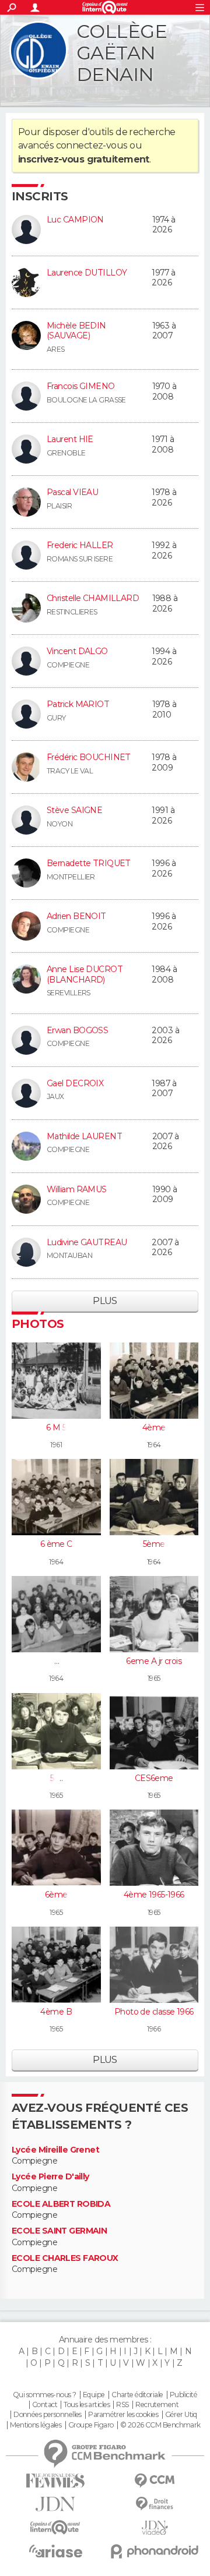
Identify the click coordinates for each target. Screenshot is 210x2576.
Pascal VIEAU (72, 492)
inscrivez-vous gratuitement (84, 159)
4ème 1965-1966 (154, 1895)
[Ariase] (55, 2551)
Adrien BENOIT (76, 916)
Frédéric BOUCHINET (89, 757)
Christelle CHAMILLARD (93, 598)
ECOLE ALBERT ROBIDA (61, 2204)
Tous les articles (86, 2405)
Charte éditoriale (137, 2395)
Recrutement (157, 2405)
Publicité (183, 2395)
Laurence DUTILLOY (87, 273)
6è (56, 1661)
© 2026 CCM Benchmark (160, 2425)
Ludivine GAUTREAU (87, 1242)
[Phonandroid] (155, 2551)
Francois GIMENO (81, 386)
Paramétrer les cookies (123, 2415)
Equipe (94, 2395)
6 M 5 (56, 1427)
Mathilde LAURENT (84, 1136)
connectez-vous (92, 145)
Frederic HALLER (80, 545)
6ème (56, 1895)
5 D (56, 1778)
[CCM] (155, 2481)
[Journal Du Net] (55, 2504)
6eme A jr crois (154, 1661)
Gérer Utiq (181, 2415)
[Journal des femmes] (55, 2481)
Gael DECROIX (75, 1083)
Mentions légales (36, 2425)
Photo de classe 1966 (154, 2012)
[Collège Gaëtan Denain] (38, 50)
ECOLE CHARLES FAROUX (65, 2258)
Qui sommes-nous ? (44, 2395)
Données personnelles (48, 2415)
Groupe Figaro (91, 2425)
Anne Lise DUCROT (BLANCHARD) (85, 974)
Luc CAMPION (75, 220)
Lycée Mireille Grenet (55, 2150)
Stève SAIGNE (74, 810)
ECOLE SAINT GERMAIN (59, 2231)
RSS (122, 2405)
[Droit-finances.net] (155, 2504)
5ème (154, 1544)
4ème (154, 1427)
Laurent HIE (70, 439)
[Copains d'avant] (55, 2527)
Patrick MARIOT (78, 704)
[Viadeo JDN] (155, 2528)
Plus (105, 1301)
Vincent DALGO (77, 651)
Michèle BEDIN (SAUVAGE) (76, 331)
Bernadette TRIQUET (89, 863)
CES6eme (154, 1778)
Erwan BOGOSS (77, 1030)
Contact (45, 2405)
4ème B (56, 2012)
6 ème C (56, 1544)
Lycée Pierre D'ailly (50, 2177)
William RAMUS (77, 1189)
